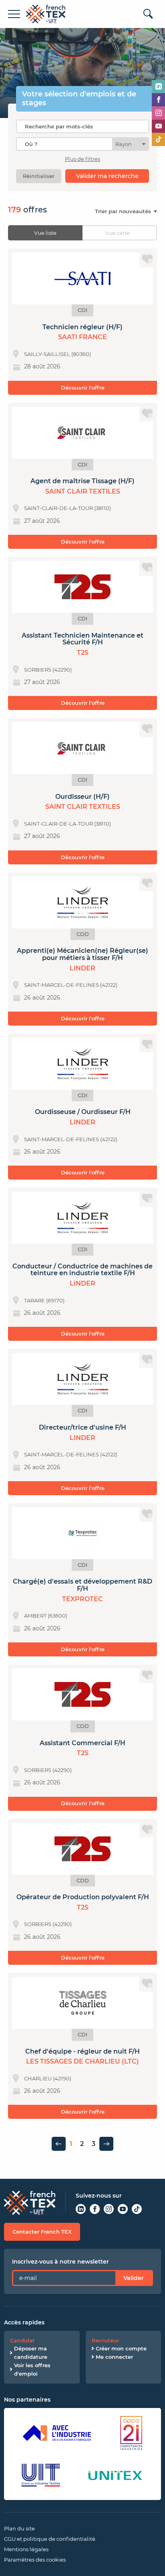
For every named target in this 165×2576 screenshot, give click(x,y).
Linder (82, 968)
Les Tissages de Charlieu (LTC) (82, 2061)
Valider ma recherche (107, 176)
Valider (134, 2278)
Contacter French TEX (42, 2232)
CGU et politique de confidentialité (50, 2539)
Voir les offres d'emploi (32, 2369)
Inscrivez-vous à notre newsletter (60, 2262)
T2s (83, 653)
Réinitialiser (39, 176)
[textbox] (126, 144)
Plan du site (19, 2528)
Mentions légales (26, 2549)
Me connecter (114, 2357)
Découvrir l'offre (83, 388)
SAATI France (82, 337)
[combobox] (82, 144)
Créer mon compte (121, 2348)
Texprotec (82, 1599)
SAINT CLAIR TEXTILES (83, 491)
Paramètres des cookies (35, 2560)
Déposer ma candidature (31, 2353)
